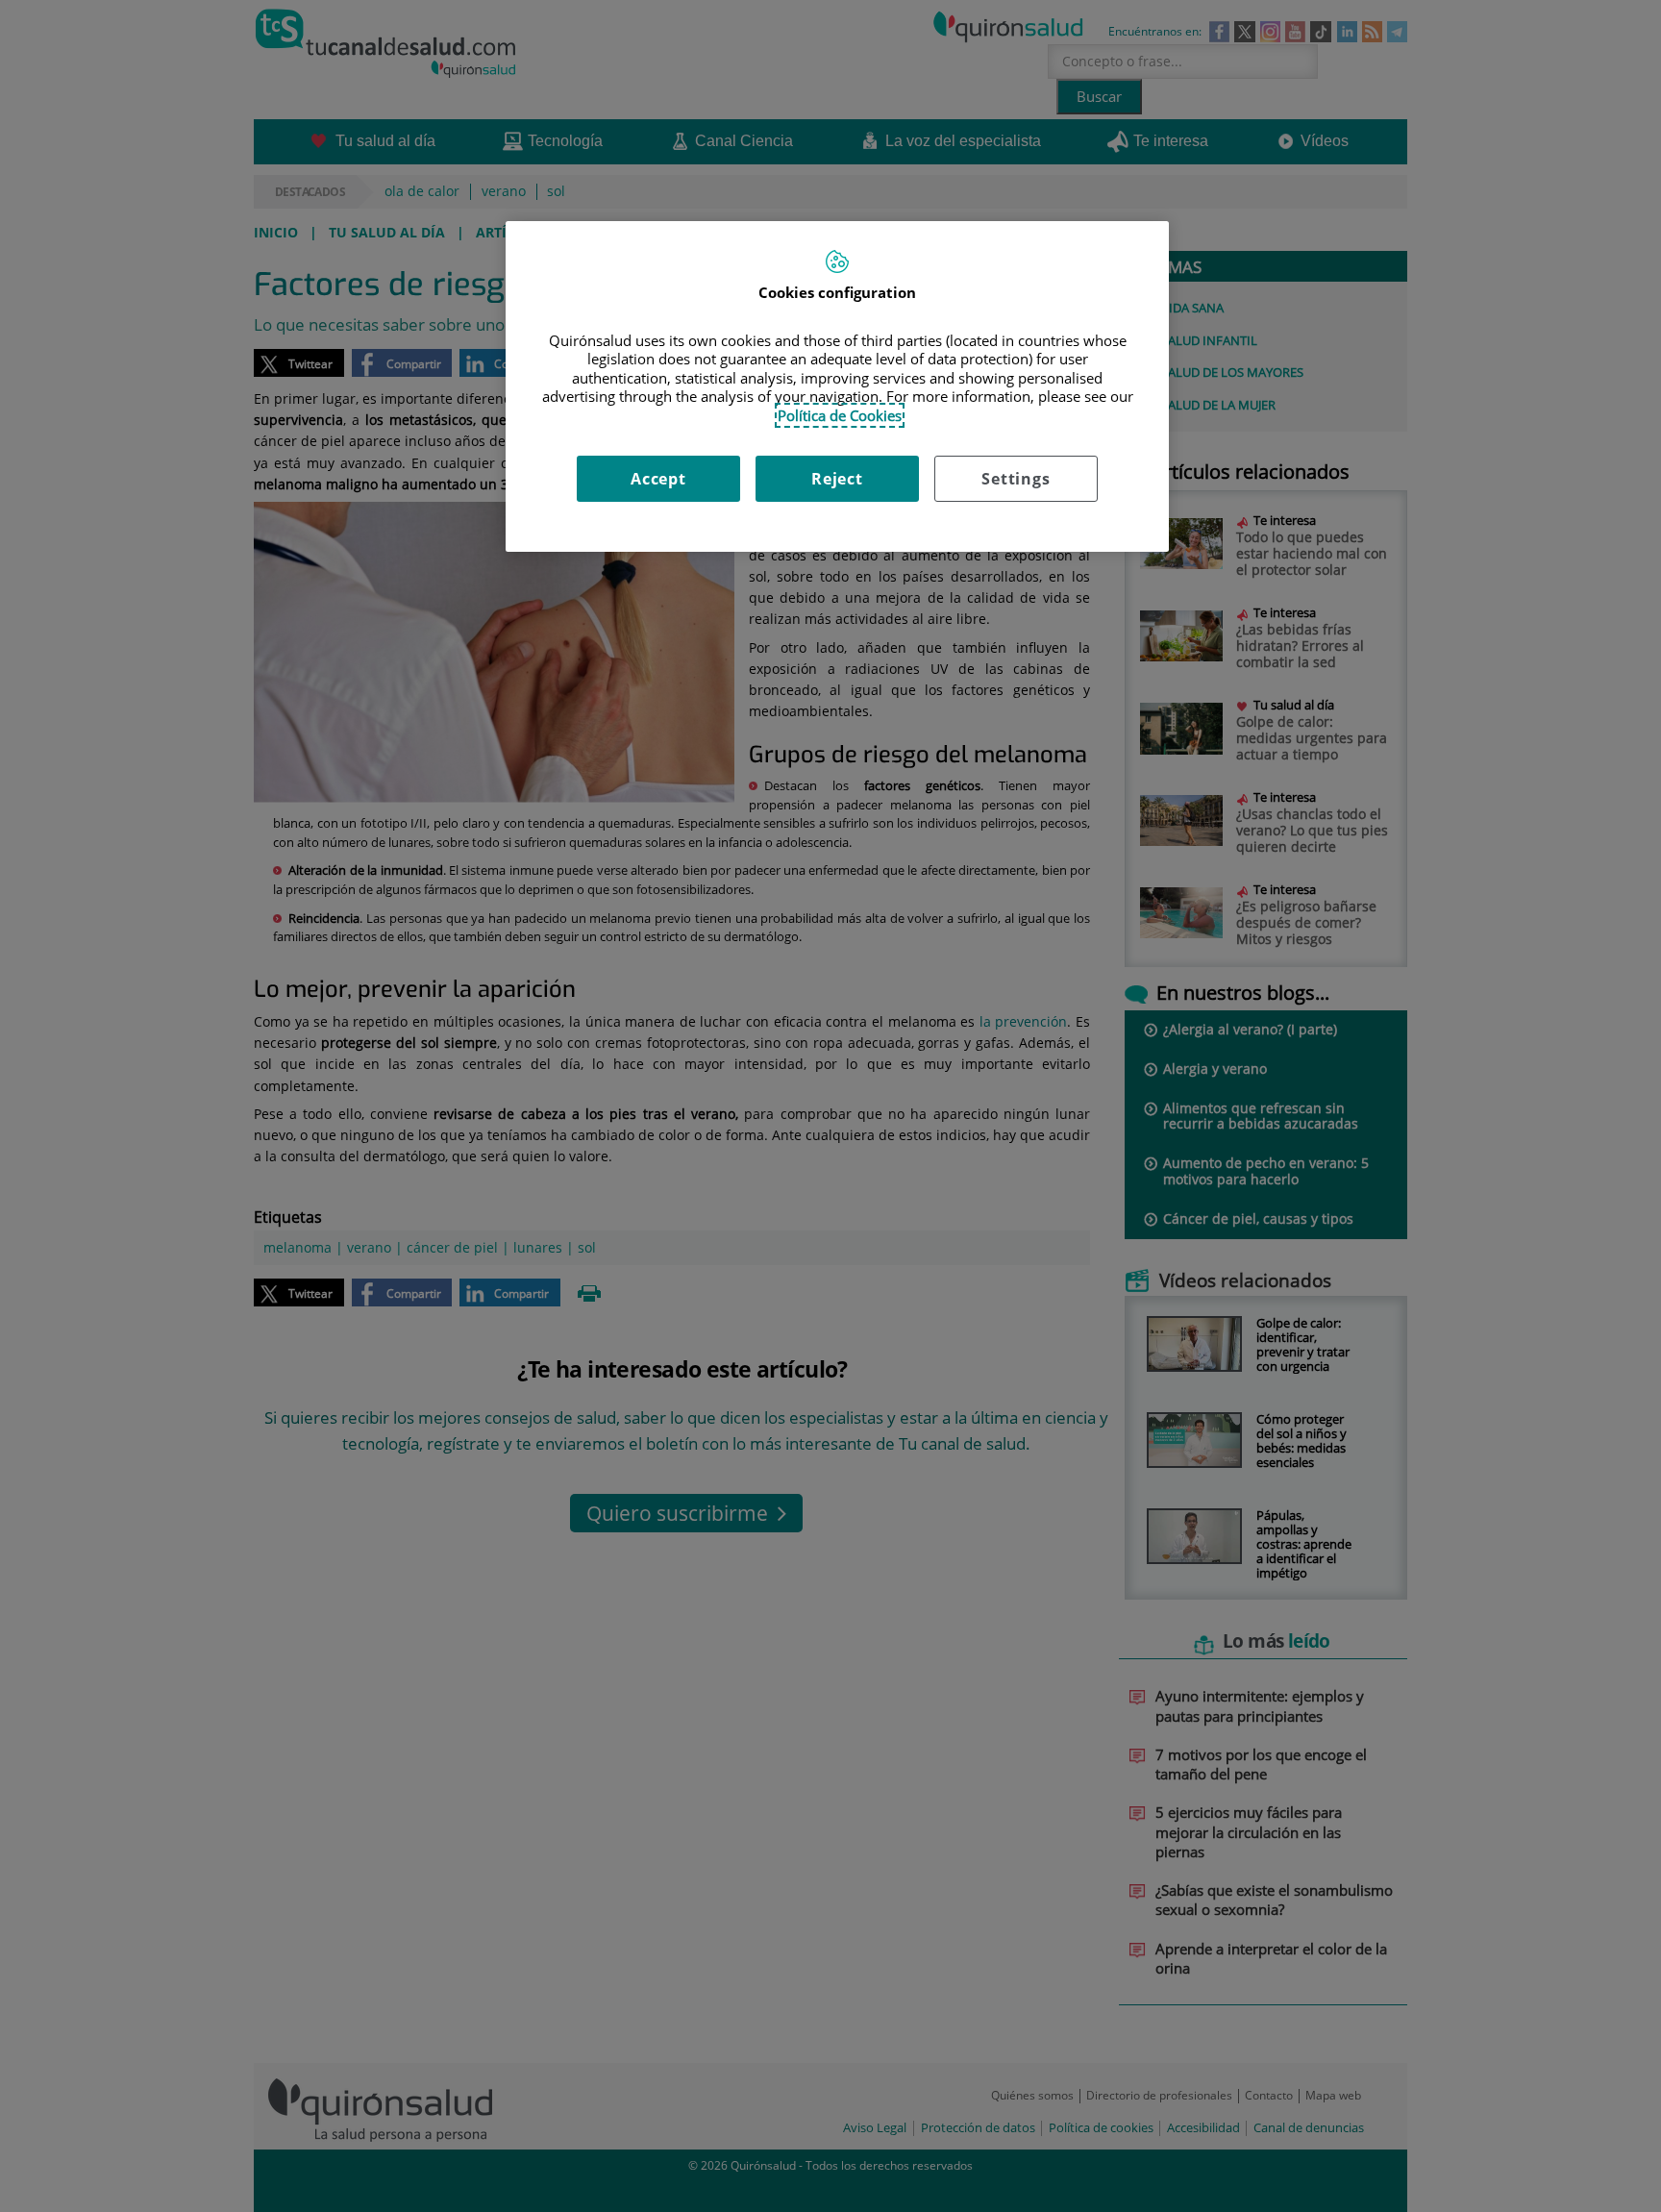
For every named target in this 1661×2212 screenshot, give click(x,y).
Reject (837, 479)
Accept (658, 479)
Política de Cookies (840, 415)
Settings (1016, 479)
